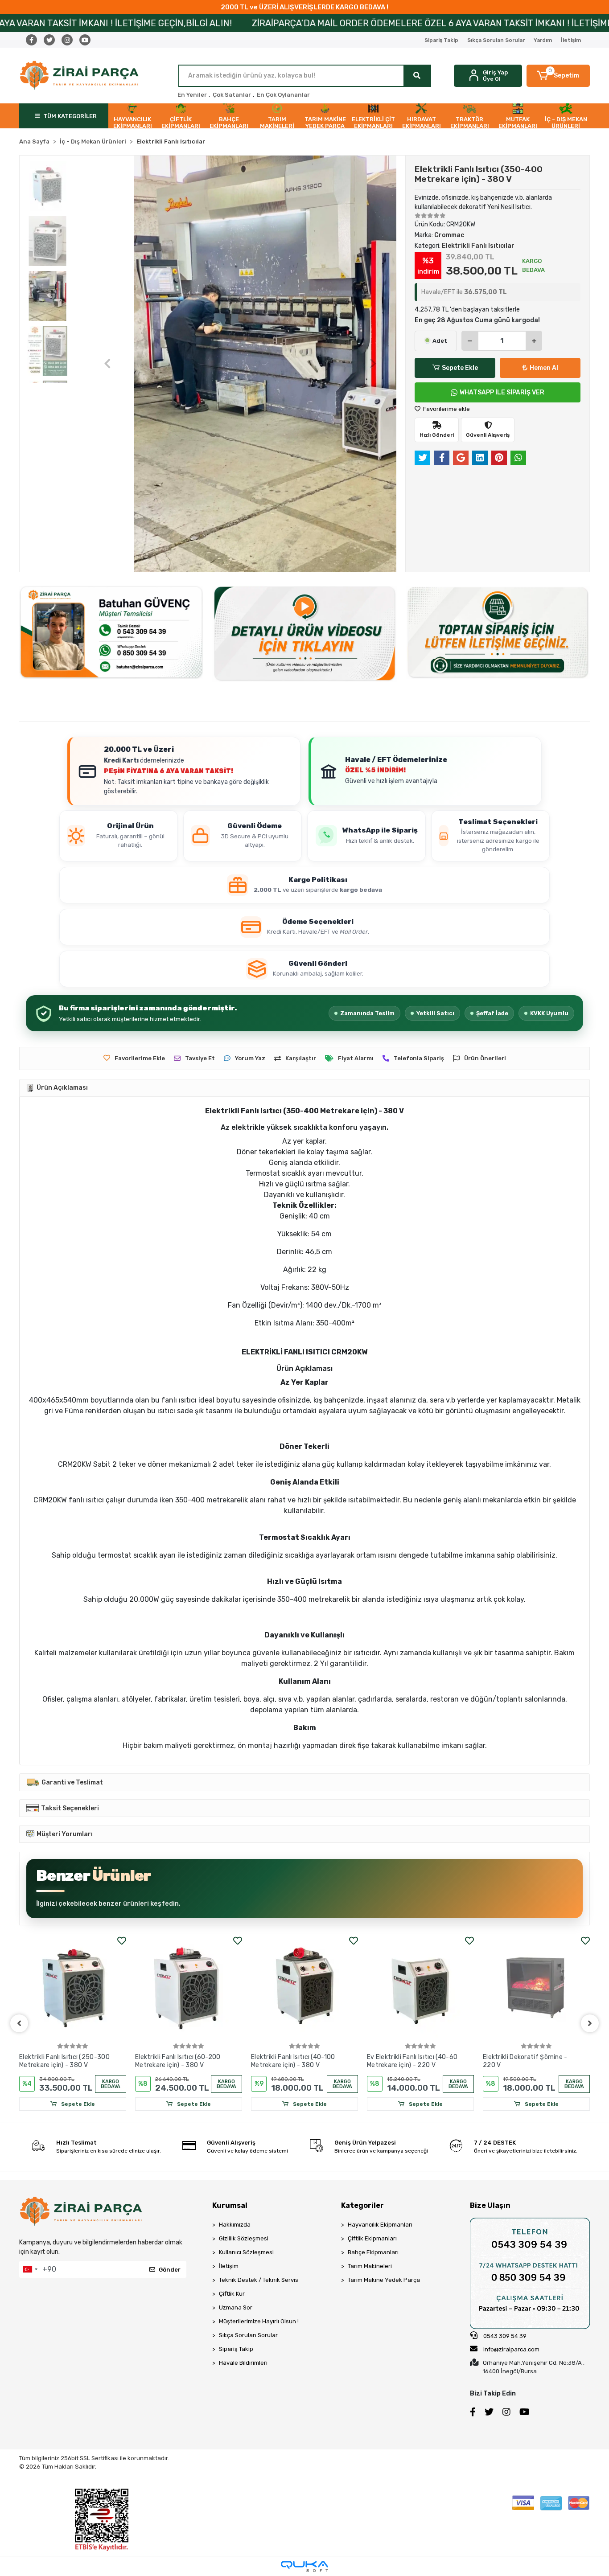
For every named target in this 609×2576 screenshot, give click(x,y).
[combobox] (30, 2269)
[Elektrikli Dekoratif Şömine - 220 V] (536, 1988)
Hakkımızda (235, 2225)
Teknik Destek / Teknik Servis (259, 2280)
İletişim (571, 40)
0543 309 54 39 (504, 2336)
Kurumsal (230, 2205)
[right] (590, 2023)
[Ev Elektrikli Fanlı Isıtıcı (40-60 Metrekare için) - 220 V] (420, 1988)
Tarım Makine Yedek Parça (384, 2280)
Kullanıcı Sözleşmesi (246, 2252)
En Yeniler (192, 95)
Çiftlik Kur (232, 2294)
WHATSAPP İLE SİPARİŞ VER (502, 392)
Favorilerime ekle (446, 409)
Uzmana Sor (236, 2307)
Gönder (170, 2270)
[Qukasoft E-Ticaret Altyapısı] (304, 2566)
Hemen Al (544, 368)
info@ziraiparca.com (511, 2349)
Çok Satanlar (232, 95)
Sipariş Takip (441, 40)
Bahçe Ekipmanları (373, 2252)
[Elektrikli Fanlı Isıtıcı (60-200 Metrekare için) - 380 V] (189, 1988)
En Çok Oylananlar (283, 95)
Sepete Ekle (460, 368)
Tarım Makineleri (370, 2266)
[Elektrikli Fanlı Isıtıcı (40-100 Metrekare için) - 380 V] (304, 1988)
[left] (19, 2023)
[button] (558, 76)
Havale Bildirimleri (243, 2363)
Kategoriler (362, 2205)
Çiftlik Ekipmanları (372, 2238)
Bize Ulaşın (490, 2205)
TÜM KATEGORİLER (70, 116)
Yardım (543, 40)
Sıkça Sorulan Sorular (496, 40)
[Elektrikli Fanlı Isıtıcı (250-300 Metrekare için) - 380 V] (73, 1988)
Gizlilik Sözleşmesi (244, 2238)
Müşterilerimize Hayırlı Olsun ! (259, 2321)
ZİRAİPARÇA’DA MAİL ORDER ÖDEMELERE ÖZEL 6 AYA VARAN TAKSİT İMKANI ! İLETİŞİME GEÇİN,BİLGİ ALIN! (324, 23)
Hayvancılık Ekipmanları (380, 2225)
